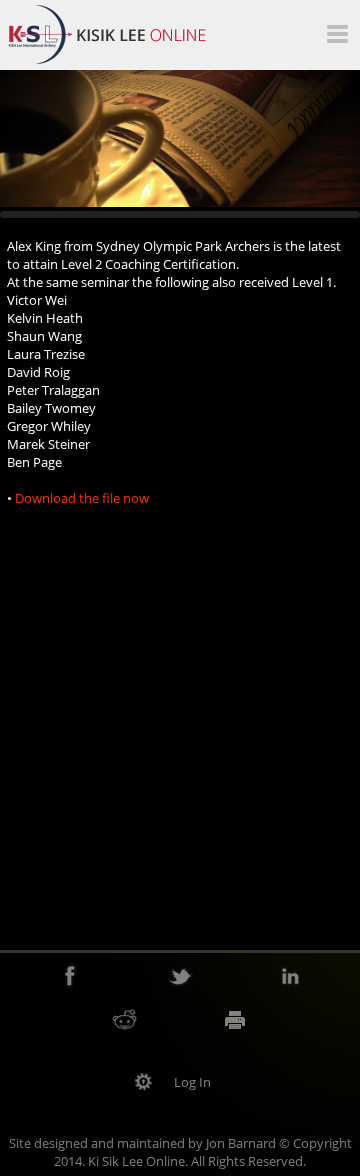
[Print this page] (235, 1019)
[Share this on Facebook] (71, 976)
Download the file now (82, 498)
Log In (192, 1082)
